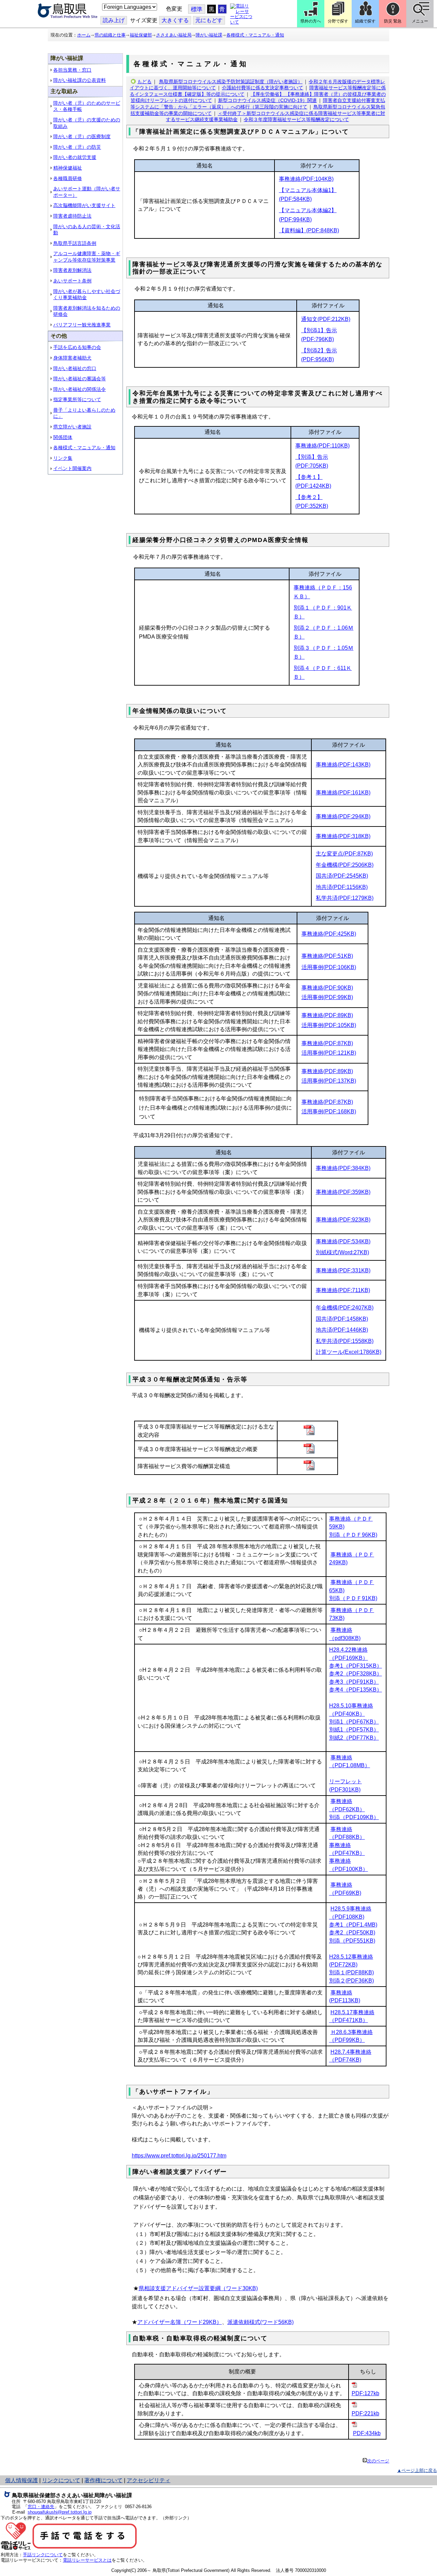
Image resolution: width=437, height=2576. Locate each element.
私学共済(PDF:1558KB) (345, 1341)
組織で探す (365, 21)
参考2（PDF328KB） (356, 1674)
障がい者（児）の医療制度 (82, 136)
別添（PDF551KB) (352, 1941)
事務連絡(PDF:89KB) (327, 1015)
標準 (197, 9)
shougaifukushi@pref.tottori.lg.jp (60, 2512)
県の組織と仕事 (110, 35)
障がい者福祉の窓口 (75, 368)
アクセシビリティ (149, 2480)
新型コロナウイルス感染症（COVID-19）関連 (267, 100)
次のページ (378, 2461)
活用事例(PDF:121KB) (329, 1053)
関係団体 (63, 437)
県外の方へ (311, 21)
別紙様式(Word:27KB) (342, 1252)
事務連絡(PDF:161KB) (343, 793)
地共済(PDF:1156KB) (342, 887)
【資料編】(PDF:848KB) (309, 230)
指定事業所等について (77, 399)
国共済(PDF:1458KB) (342, 1319)
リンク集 (63, 458)
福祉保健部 (141, 35)
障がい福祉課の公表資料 (80, 80)
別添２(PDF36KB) (351, 1981)
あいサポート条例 (72, 281)
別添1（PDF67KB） (354, 1722)
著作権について (103, 2480)
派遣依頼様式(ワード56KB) (260, 2322)
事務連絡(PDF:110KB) (322, 446)
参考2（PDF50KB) (352, 1933)
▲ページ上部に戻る (417, 2470)
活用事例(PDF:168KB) (329, 1111)
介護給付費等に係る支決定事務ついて (263, 88)
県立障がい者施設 (72, 427)
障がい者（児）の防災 (77, 147)
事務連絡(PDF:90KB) (327, 988)
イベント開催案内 (72, 468)
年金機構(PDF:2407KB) (345, 1308)
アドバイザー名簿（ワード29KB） (180, 2322)
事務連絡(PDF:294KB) (343, 816)
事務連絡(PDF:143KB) (343, 765)
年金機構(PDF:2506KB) (345, 865)
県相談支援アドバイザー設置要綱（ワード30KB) (198, 2288)
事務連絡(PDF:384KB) (343, 1168)
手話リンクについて (43, 2555)
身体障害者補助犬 (72, 358)
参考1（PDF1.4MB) (353, 1925)
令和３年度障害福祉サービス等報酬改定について (296, 119)
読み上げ (114, 20)
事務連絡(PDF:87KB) (327, 1043)
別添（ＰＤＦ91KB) (353, 1598)
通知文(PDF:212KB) (326, 319)
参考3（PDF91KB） (354, 1682)
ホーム (84, 35)
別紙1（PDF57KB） (354, 1730)
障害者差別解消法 (72, 270)
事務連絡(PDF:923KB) (343, 1220)
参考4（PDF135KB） (356, 1690)
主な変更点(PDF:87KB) (344, 854)
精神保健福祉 (68, 168)
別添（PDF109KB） (354, 1817)
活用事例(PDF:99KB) (327, 997)
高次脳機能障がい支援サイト (84, 205)
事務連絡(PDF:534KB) (343, 1241)
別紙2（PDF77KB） (354, 1738)
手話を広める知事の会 (77, 347)
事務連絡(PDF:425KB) (329, 934)
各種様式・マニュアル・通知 (255, 35)
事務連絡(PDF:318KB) (343, 836)
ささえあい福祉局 (174, 35)
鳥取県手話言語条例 (75, 243)
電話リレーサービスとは (87, 2560)
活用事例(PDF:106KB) (329, 967)
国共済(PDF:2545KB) (342, 876)
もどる (144, 82)
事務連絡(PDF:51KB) (327, 956)
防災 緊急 (393, 21)
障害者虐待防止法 (72, 216)
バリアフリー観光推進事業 (82, 325)
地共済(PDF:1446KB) (342, 1330)
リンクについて (61, 2480)
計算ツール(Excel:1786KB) (349, 1352)
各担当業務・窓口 (72, 70)
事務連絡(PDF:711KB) (343, 1290)
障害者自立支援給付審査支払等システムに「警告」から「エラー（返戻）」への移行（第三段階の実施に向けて (258, 104)
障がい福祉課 (209, 35)
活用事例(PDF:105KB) (329, 1025)
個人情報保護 (22, 2480)
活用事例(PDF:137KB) (329, 1081)
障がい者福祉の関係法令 (80, 389)
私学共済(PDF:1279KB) (345, 898)
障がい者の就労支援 (75, 157)
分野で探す (338, 21)
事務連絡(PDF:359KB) (343, 1192)
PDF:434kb (367, 2433)
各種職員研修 (68, 178)
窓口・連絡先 (41, 2507)
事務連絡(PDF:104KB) (306, 179)
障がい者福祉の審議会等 (80, 379)
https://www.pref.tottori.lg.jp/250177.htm (179, 2156)
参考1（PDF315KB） (356, 1666)
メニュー (420, 21)
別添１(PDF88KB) (351, 1972)
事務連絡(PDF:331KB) (343, 1270)
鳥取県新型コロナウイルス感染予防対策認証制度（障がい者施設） (231, 82)
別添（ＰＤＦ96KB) (353, 1535)
